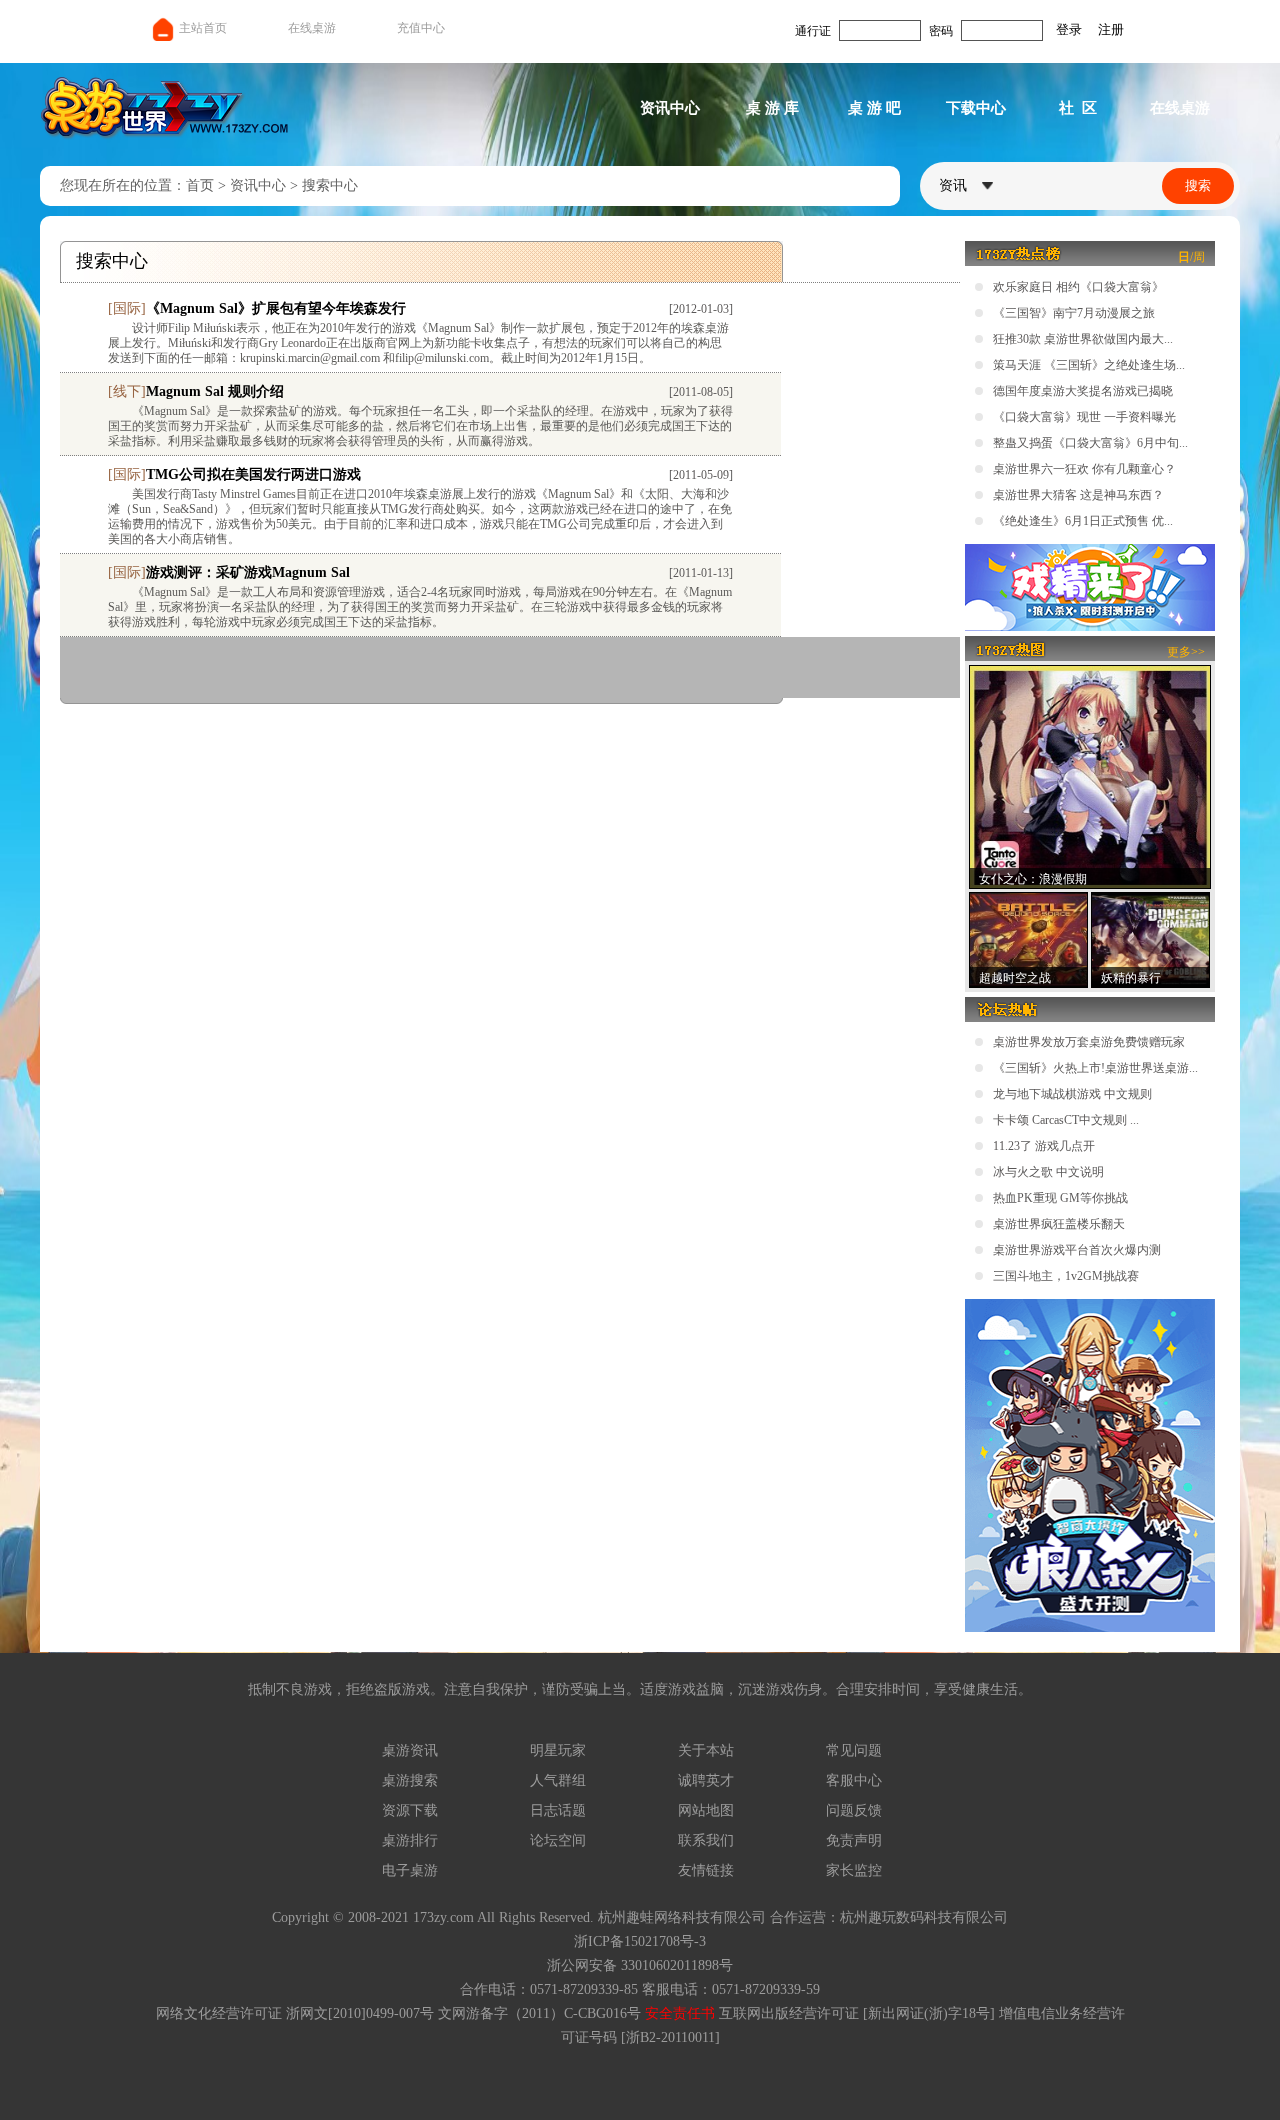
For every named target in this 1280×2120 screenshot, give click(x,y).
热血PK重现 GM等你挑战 (1060, 1198)
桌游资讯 (410, 1750)
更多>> (1186, 652)
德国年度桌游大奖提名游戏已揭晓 (1083, 391)
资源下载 (410, 1810)
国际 (127, 308)
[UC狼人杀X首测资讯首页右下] (1090, 1628)
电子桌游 (410, 1870)
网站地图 (706, 1810)
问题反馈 (854, 1810)
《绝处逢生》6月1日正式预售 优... (1083, 521)
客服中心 (854, 1780)
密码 (941, 31)
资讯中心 (670, 108)
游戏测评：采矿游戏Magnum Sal (248, 572)
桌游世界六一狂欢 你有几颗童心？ (1084, 469)
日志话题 (558, 1810)
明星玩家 (558, 1750)
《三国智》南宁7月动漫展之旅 (1074, 313)
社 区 (1078, 108)
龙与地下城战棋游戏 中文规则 (1072, 1094)
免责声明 (854, 1840)
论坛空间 (558, 1840)
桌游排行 (410, 1840)
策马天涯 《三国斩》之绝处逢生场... (1089, 365)
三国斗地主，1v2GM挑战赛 (1066, 1276)
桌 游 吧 (874, 108)
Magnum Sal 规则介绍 (215, 391)
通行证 (813, 31)
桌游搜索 (410, 1780)
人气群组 (558, 1780)
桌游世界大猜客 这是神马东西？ (1078, 495)
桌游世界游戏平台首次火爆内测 (1077, 1250)
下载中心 (976, 108)
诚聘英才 (706, 1780)
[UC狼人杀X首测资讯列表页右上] (1090, 627)
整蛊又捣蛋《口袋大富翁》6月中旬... (1090, 443)
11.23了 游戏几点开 (1044, 1146)
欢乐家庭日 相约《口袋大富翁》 (1078, 287)
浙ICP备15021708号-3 (640, 1941)
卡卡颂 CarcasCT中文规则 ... (1066, 1120)
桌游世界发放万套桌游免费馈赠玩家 (1089, 1042)
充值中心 (421, 28)
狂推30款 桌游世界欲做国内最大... (1083, 339)
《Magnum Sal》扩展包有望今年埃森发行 (276, 308)
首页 (200, 185)
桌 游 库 (772, 108)
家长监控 (854, 1870)
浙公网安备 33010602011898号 (640, 1965)
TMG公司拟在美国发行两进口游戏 (253, 474)
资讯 (955, 185)
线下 (127, 391)
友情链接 (706, 1870)
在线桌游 (312, 28)
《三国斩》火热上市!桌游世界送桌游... (1095, 1068)
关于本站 (706, 1750)
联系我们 (706, 1840)
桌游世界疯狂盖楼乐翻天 (1059, 1224)
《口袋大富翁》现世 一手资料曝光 (1084, 417)
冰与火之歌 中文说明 (1048, 1172)
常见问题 (854, 1750)
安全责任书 (680, 2013)
